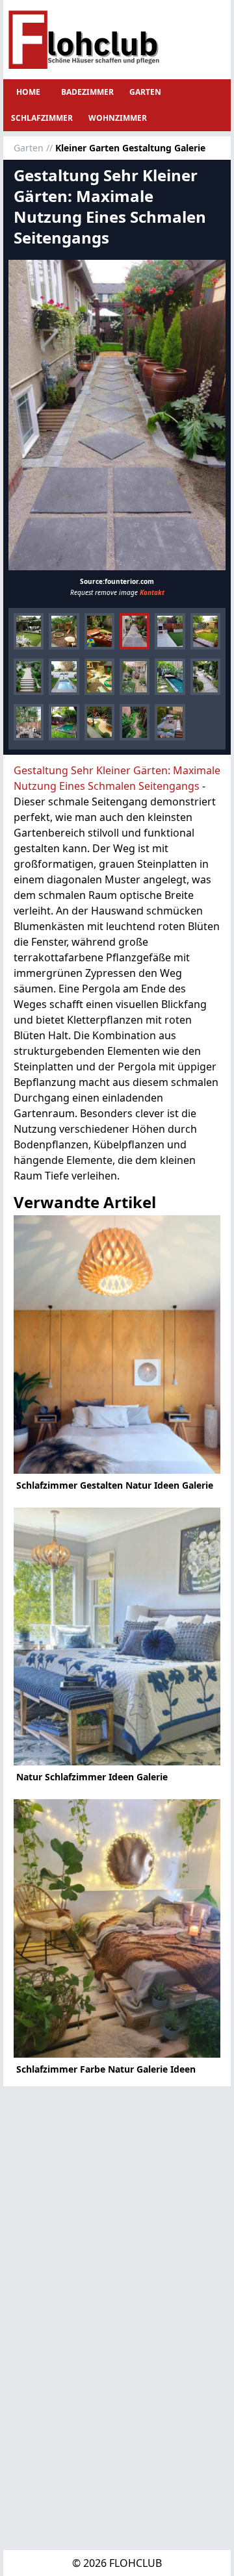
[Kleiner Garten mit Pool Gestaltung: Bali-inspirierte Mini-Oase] (170, 677)
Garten (145, 92)
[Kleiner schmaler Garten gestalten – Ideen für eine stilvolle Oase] (29, 677)
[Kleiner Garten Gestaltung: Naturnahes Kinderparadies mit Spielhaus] (64, 631)
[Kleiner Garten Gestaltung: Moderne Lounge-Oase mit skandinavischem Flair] (29, 631)
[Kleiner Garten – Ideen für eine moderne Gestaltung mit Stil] (170, 631)
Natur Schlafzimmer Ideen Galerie (92, 1777)
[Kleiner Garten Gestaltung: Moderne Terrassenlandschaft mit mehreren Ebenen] (170, 722)
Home (28, 92)
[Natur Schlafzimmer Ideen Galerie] (117, 1637)
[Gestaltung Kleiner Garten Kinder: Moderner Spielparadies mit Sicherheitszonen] (99, 722)
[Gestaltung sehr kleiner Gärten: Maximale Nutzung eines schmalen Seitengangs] (117, 415)
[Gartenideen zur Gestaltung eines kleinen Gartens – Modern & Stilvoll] (205, 631)
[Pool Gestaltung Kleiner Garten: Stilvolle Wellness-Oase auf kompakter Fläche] (64, 677)
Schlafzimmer (42, 118)
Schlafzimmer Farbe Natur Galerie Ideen (106, 2069)
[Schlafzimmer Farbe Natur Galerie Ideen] (117, 1928)
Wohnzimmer (118, 118)
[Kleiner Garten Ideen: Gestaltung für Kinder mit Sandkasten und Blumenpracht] (99, 631)
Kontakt (152, 592)
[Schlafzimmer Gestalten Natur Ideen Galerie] (117, 1345)
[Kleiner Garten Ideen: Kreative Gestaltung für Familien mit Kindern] (99, 677)
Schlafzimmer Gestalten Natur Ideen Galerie (115, 1485)
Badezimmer (87, 92)
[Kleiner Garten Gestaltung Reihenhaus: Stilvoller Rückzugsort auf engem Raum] (135, 677)
